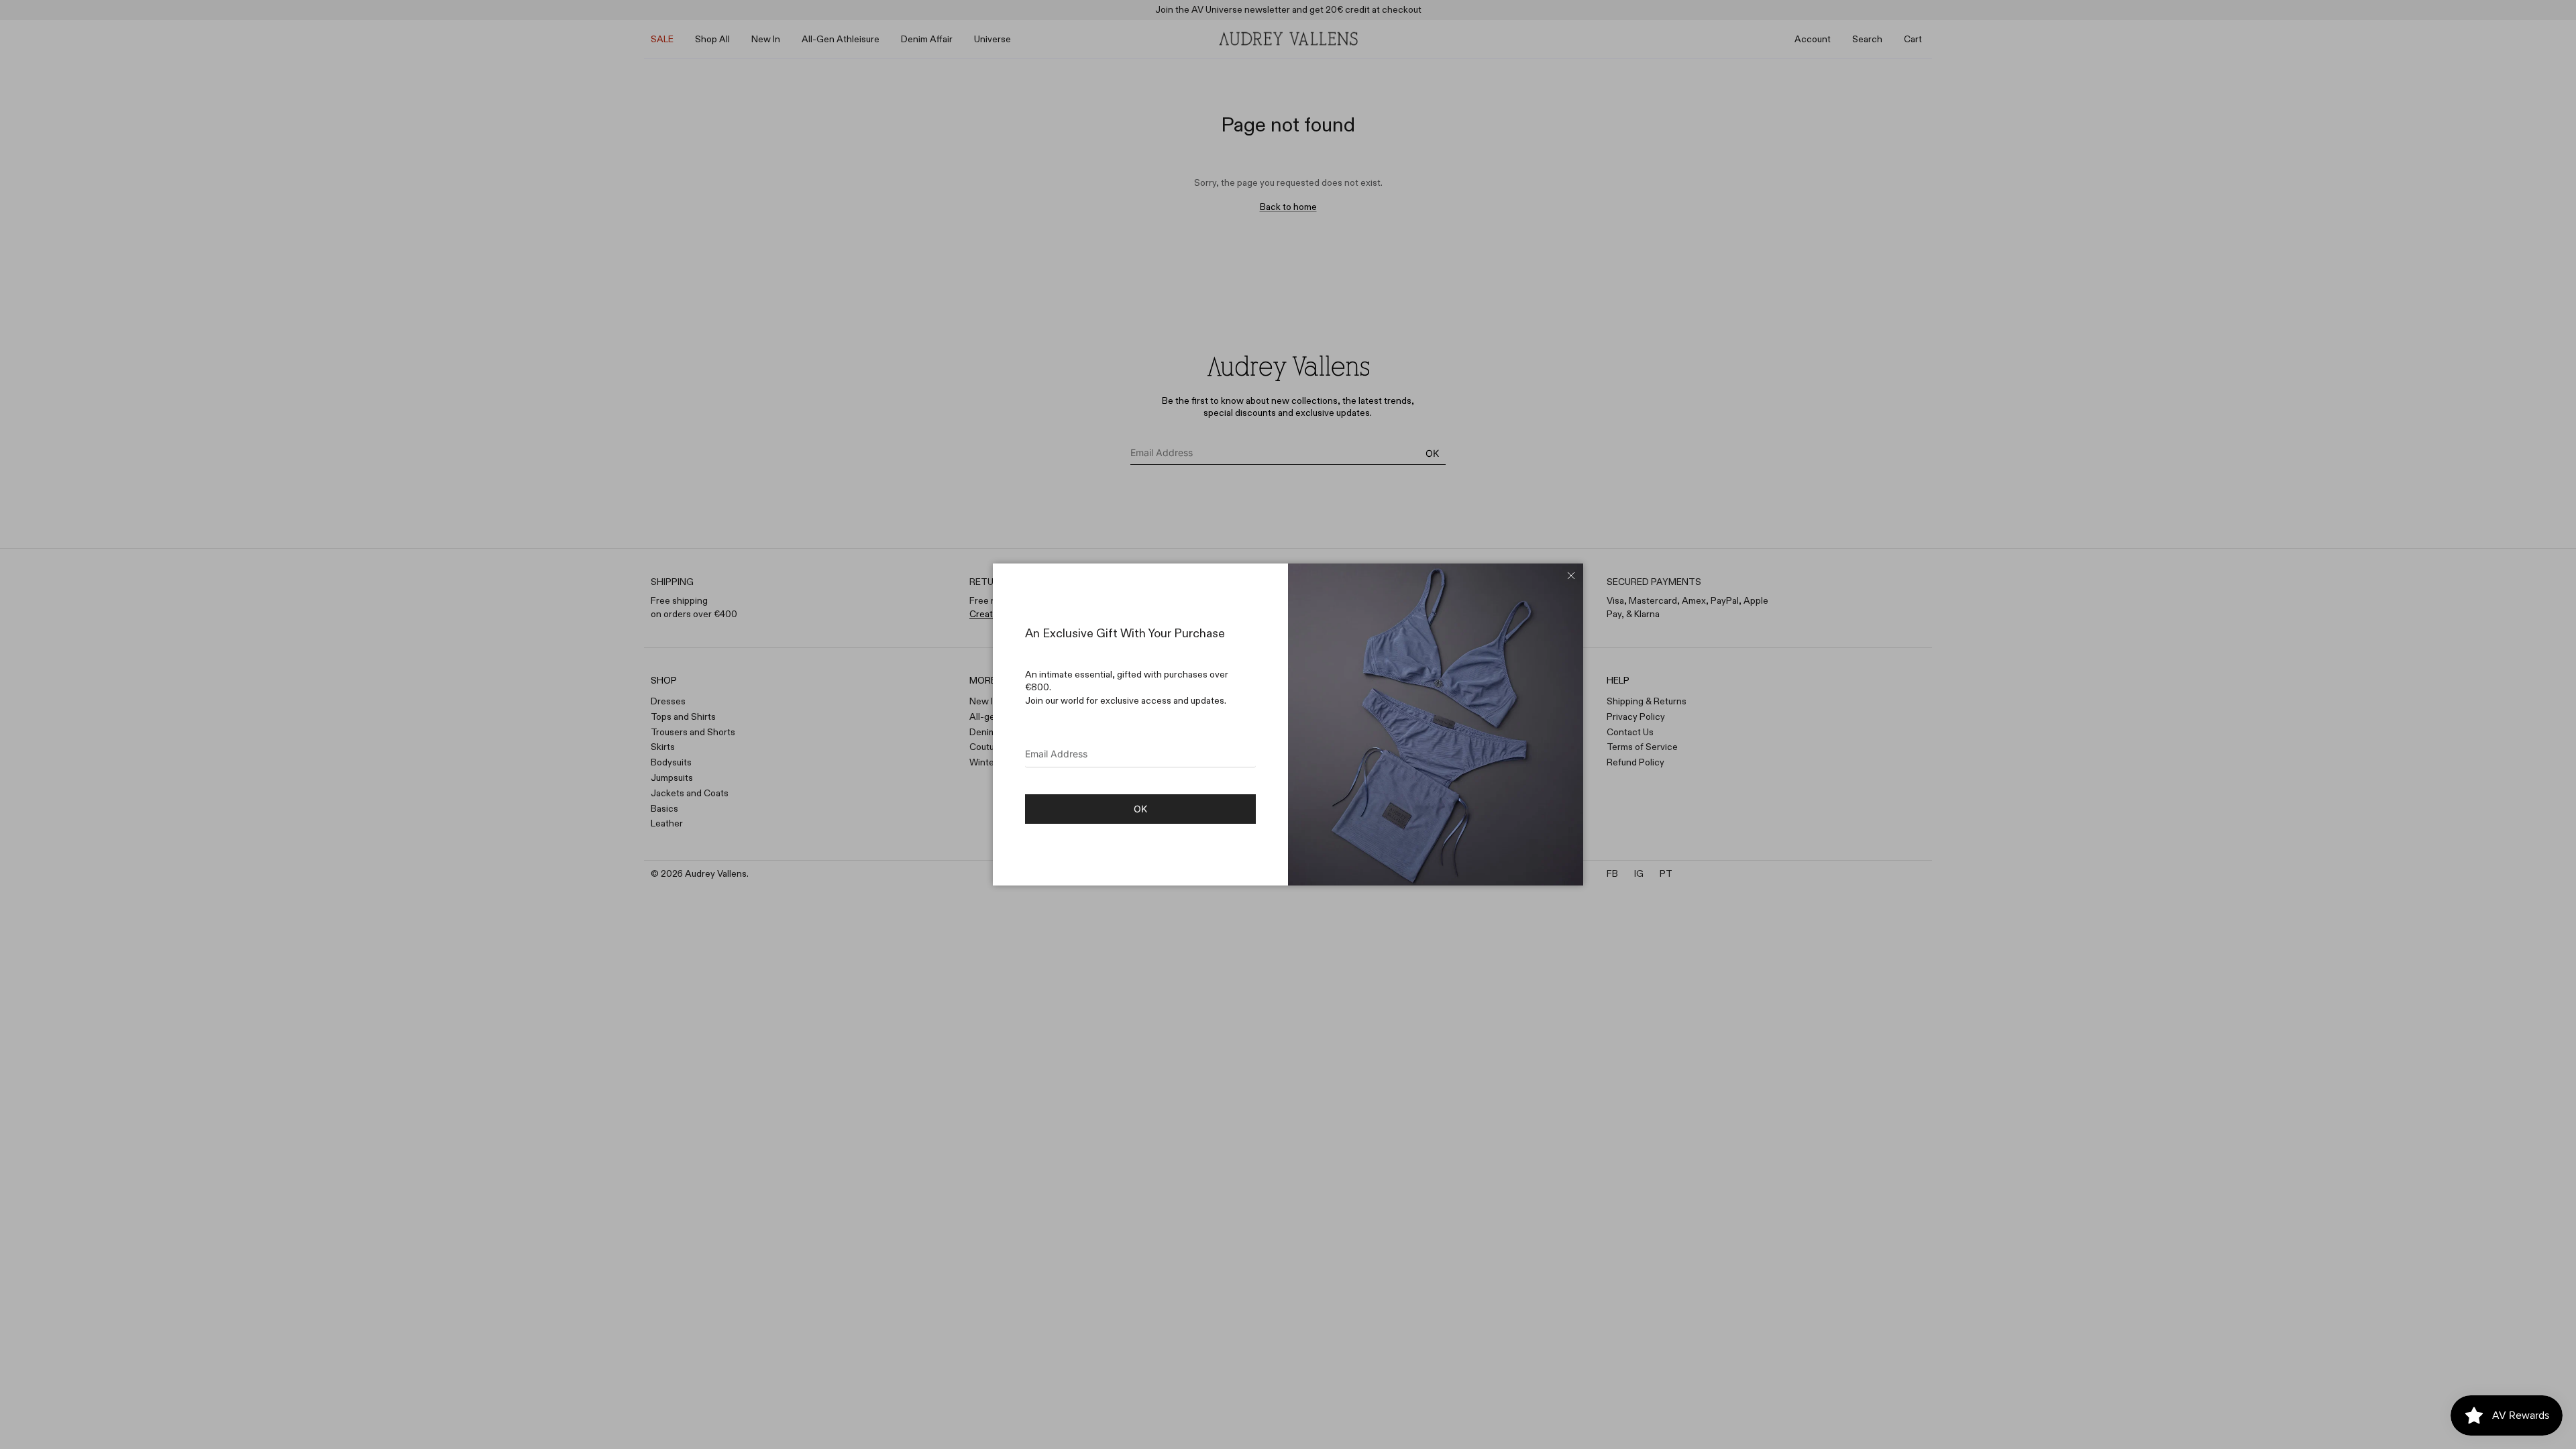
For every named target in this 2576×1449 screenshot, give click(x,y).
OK (1140, 809)
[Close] (1571, 576)
